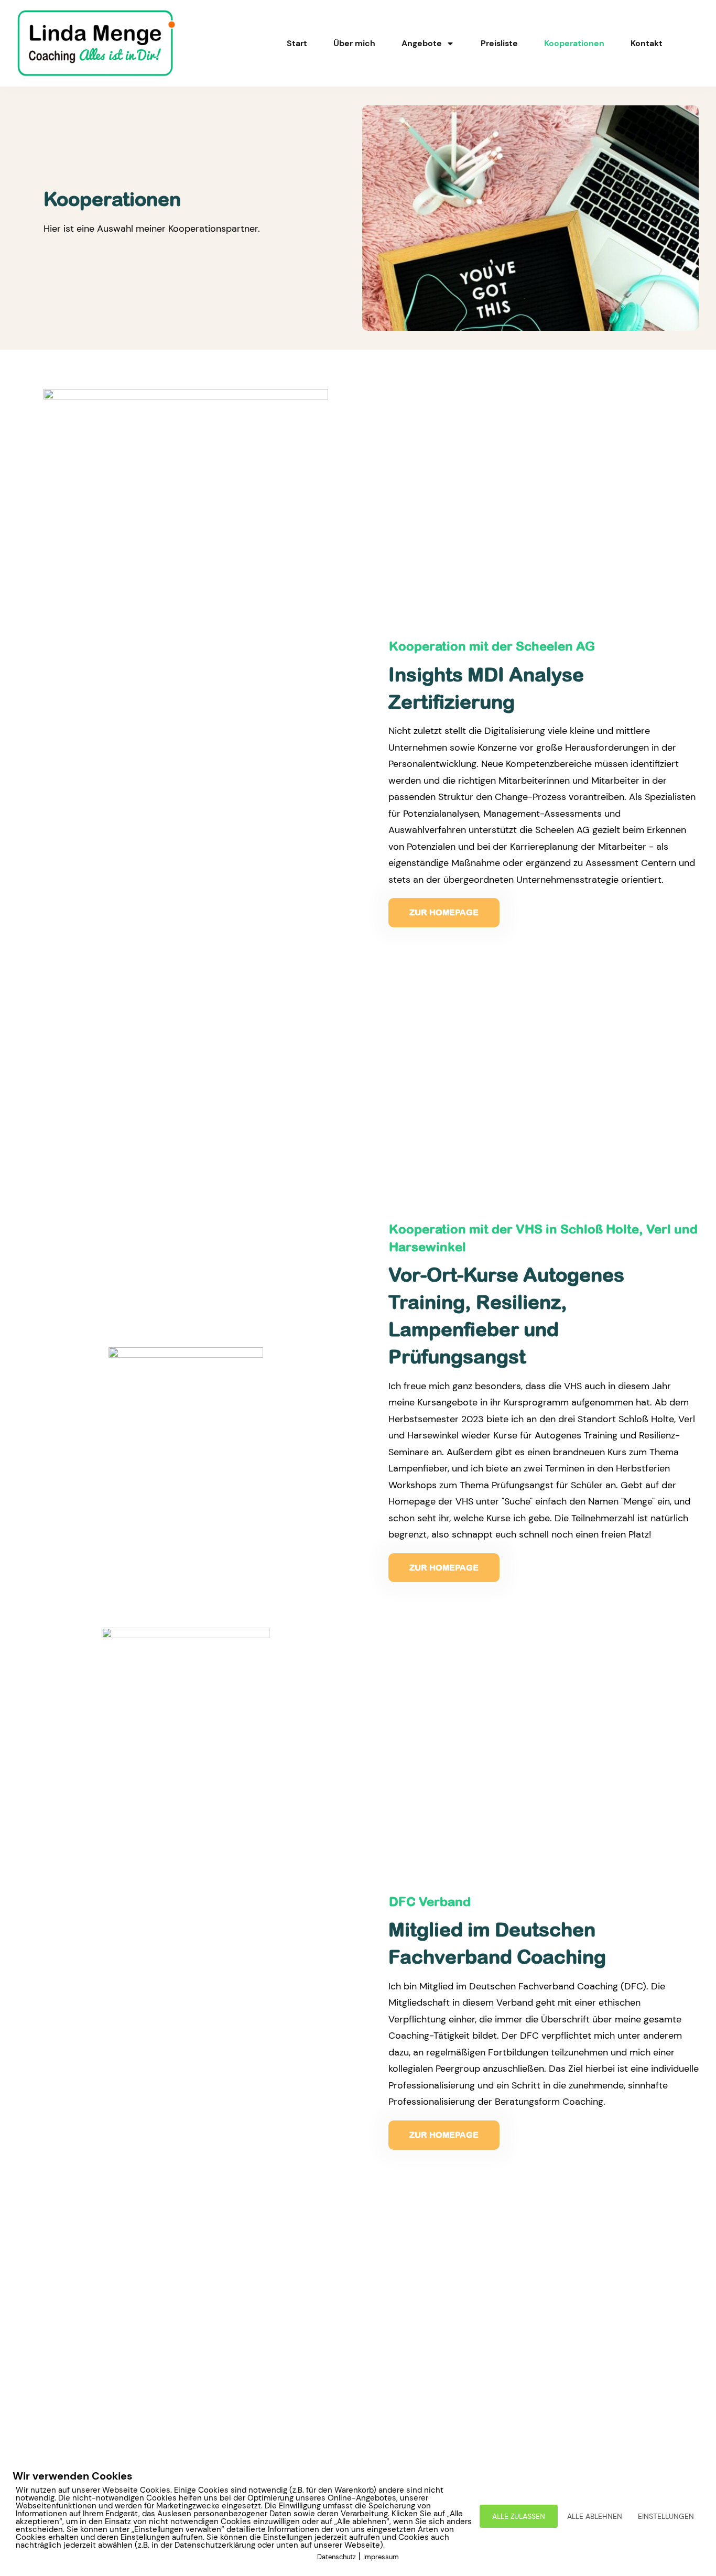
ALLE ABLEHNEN (595, 2516)
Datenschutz (337, 2557)
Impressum (381, 2557)
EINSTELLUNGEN (666, 2516)
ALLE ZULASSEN (519, 2516)
